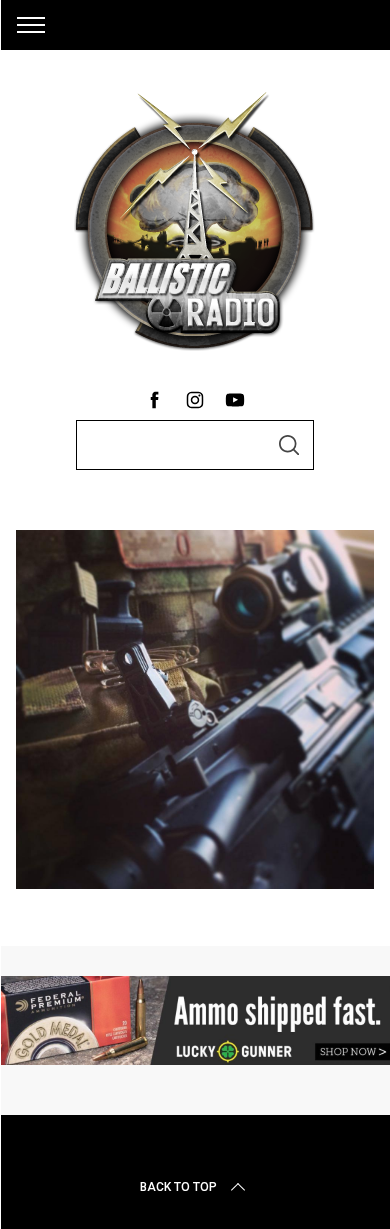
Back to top (178, 1187)
